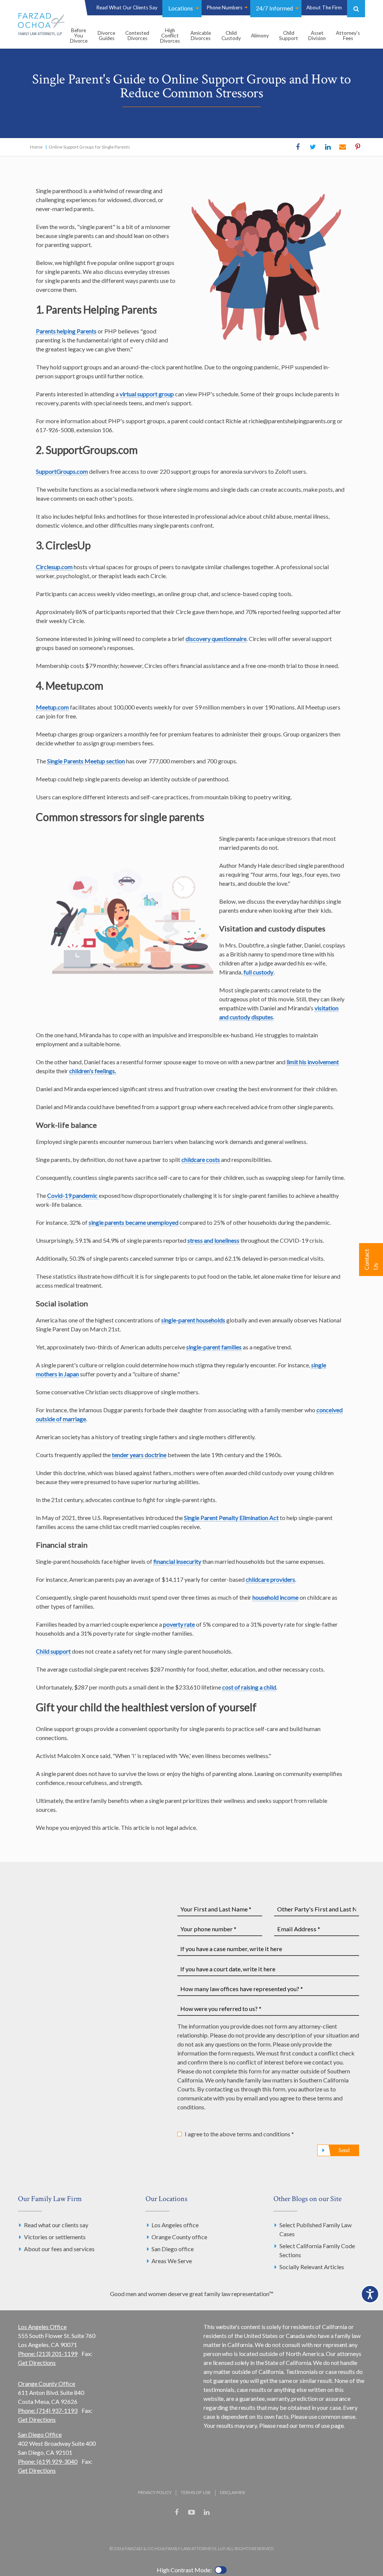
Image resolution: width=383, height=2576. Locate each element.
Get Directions (37, 2363)
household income (275, 1597)
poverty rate (179, 1624)
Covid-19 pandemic (73, 1195)
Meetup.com (52, 707)
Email (343, 147)
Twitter (313, 147)
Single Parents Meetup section (86, 761)
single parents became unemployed (134, 1222)
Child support (53, 1651)
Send (344, 2150)
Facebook (298, 147)
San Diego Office (40, 2434)
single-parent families (214, 1347)
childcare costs (201, 1159)
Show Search (356, 9)
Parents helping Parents (66, 331)
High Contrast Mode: (184, 2570)
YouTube (191, 2512)
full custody (258, 972)
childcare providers (270, 1579)
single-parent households (193, 1320)
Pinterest (358, 147)
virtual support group (147, 394)
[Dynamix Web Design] (192, 2530)
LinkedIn (328, 147)
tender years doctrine (139, 1455)
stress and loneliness (213, 1240)
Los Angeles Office (42, 2327)
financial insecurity (177, 1561)
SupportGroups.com (62, 471)
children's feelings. (93, 1071)
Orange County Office (47, 2383)
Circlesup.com (54, 567)
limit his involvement (313, 1062)
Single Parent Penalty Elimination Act (231, 1518)
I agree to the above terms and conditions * (239, 2134)
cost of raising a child (249, 1687)
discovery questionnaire (216, 639)
